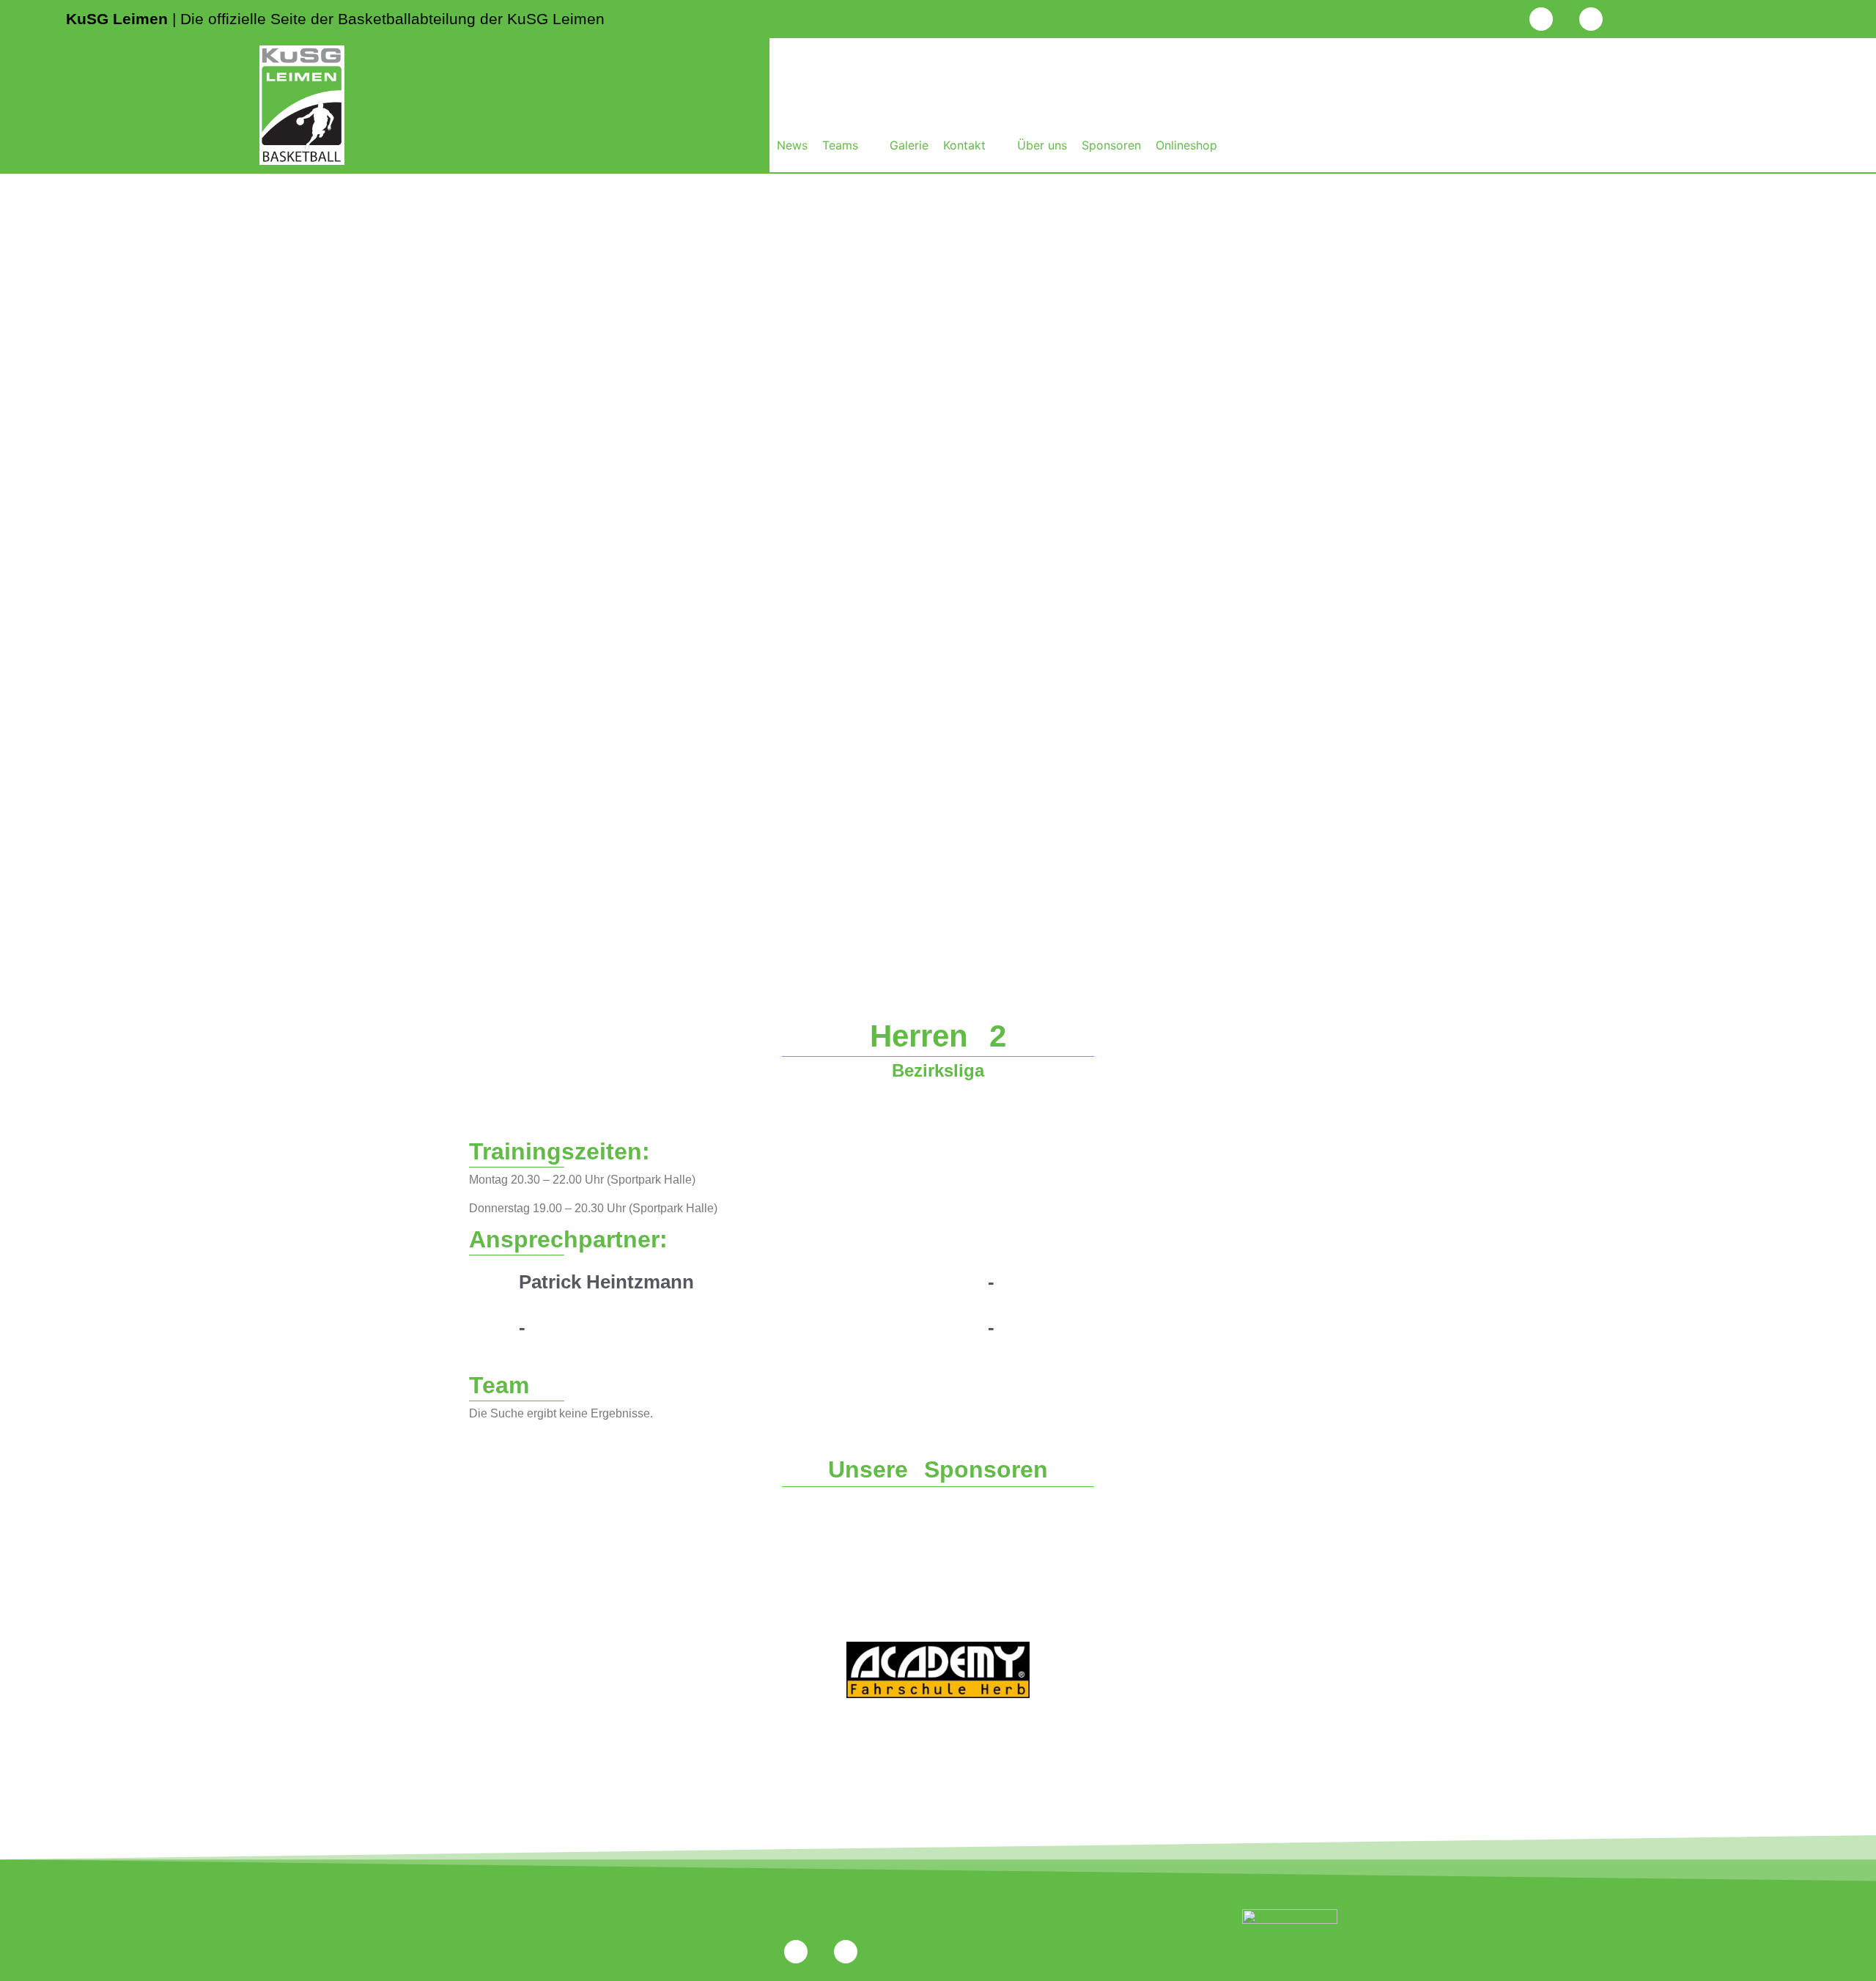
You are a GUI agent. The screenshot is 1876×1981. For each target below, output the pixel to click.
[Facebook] (1591, 19)
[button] (849, 145)
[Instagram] (1541, 19)
